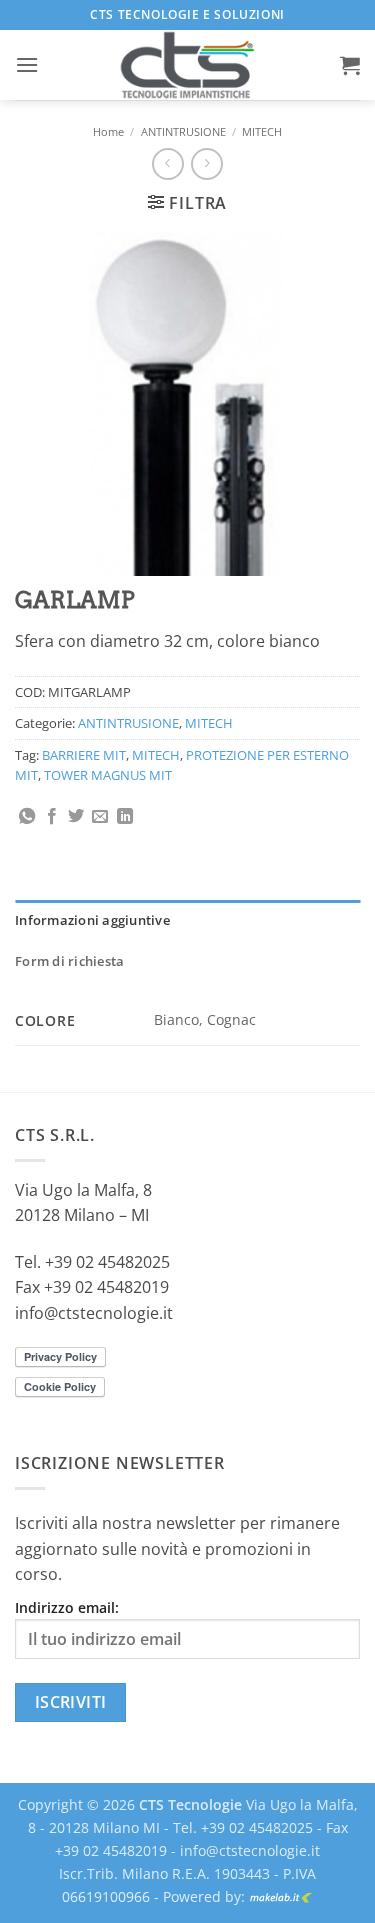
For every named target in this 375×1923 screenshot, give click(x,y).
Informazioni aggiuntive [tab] (92, 920)
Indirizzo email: (67, 1607)
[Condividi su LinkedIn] (125, 817)
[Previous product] (206, 163)
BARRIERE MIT (84, 755)
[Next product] (167, 163)
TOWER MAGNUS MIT (108, 775)
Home (108, 131)
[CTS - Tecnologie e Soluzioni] (188, 65)
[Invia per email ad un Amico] (100, 817)
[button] (27, 64)
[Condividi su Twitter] (76, 817)
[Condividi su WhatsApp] (27, 817)
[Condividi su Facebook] (52, 817)
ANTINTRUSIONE (183, 131)
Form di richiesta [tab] (69, 961)
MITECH (262, 131)
